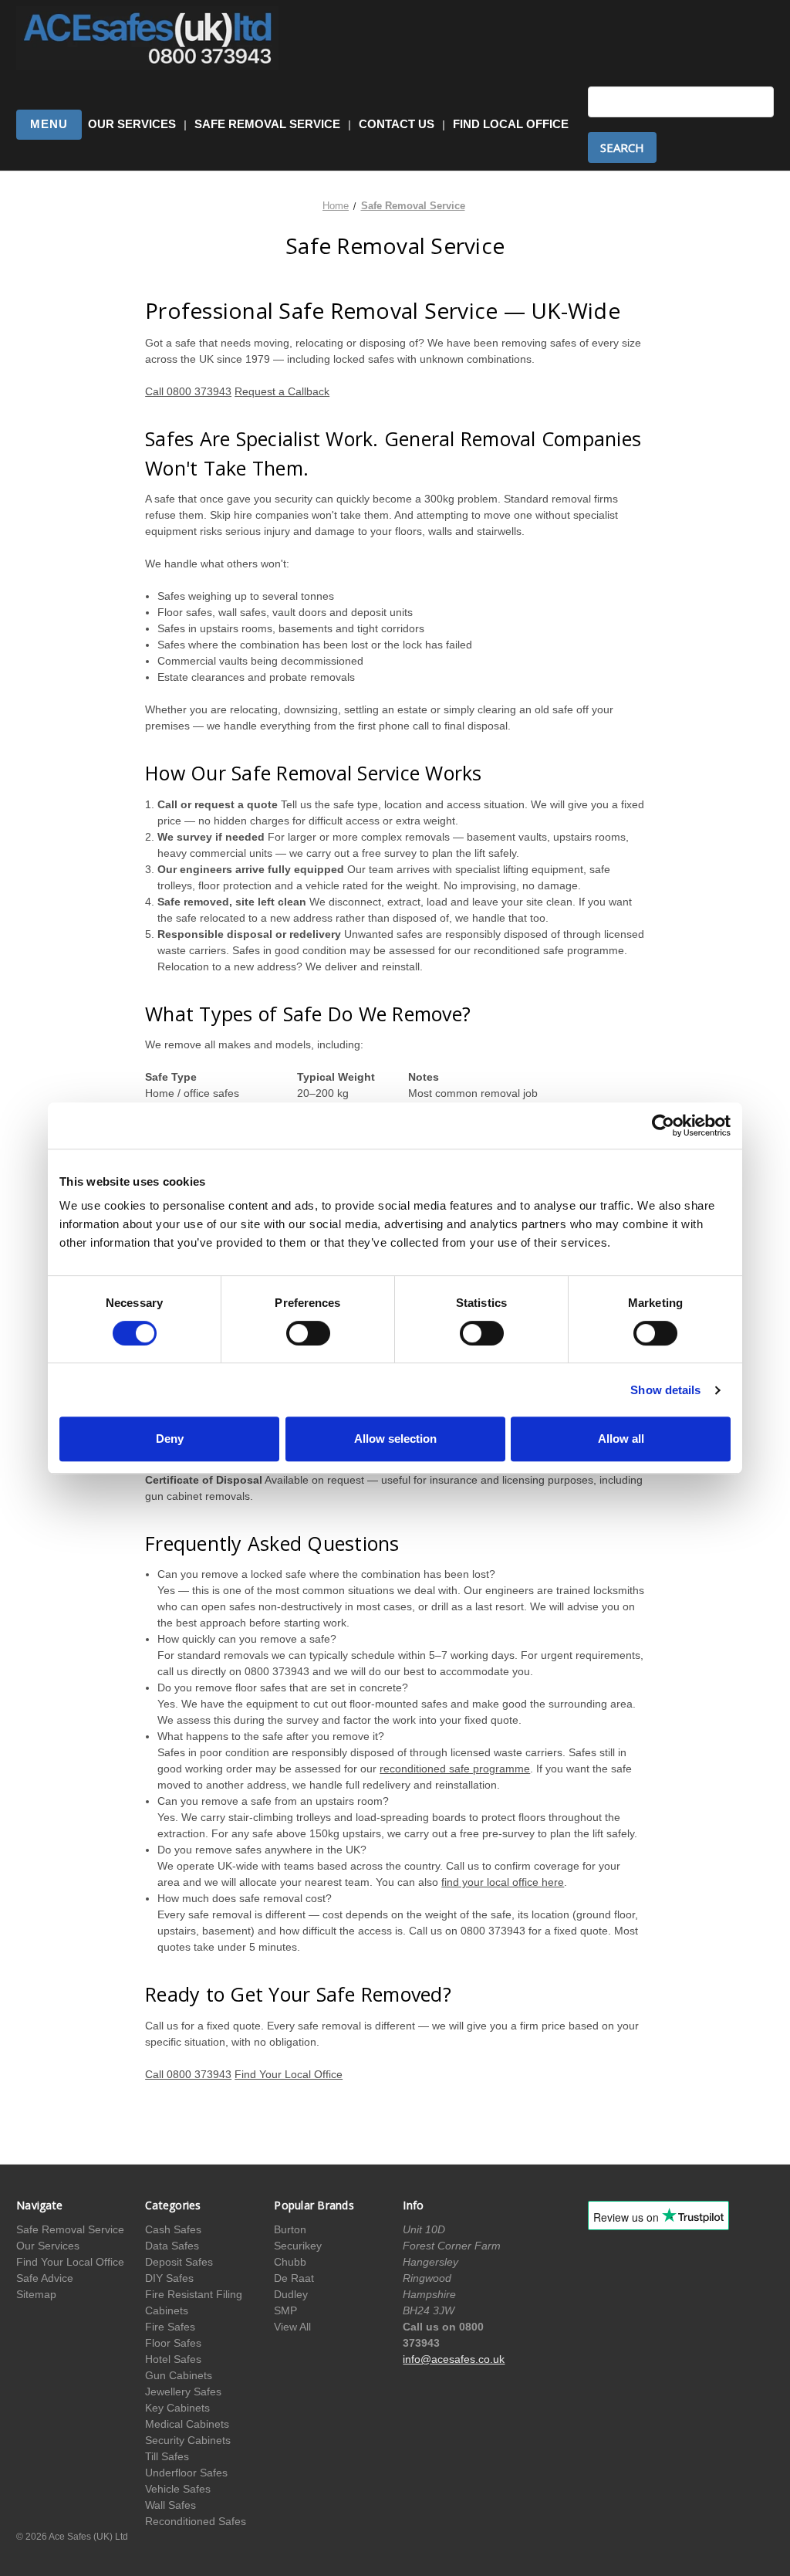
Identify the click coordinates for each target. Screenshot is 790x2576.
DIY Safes (169, 2278)
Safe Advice (45, 2278)
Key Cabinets (177, 2408)
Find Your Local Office (289, 2074)
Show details (665, 1390)
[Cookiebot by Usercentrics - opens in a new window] (663, 1126)
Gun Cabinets (179, 2375)
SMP (285, 2310)
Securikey (298, 2246)
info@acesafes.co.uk (454, 2359)
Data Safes (172, 2246)
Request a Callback (282, 391)
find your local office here (503, 1882)
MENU (49, 124)
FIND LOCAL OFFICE (511, 124)
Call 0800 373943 (188, 391)
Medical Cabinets (187, 2424)
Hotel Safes (173, 2359)
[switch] (308, 1333)
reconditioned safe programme (455, 1769)
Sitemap (36, 2294)
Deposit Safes (179, 2262)
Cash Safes (173, 2229)
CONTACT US (397, 124)
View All (292, 2327)
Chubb (290, 2262)
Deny (170, 1439)
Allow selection (395, 1439)
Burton (290, 2229)
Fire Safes (170, 2327)
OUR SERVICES (132, 124)
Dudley (291, 2294)
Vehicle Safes (178, 2489)
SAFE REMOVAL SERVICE (267, 124)
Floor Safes (173, 2343)
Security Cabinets (188, 2440)
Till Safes (167, 2456)
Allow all (621, 1439)
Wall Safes (170, 2505)
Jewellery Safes (183, 2392)
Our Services (48, 2246)
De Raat (294, 2278)
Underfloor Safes (186, 2473)
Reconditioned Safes (196, 2521)
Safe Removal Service (70, 2229)
